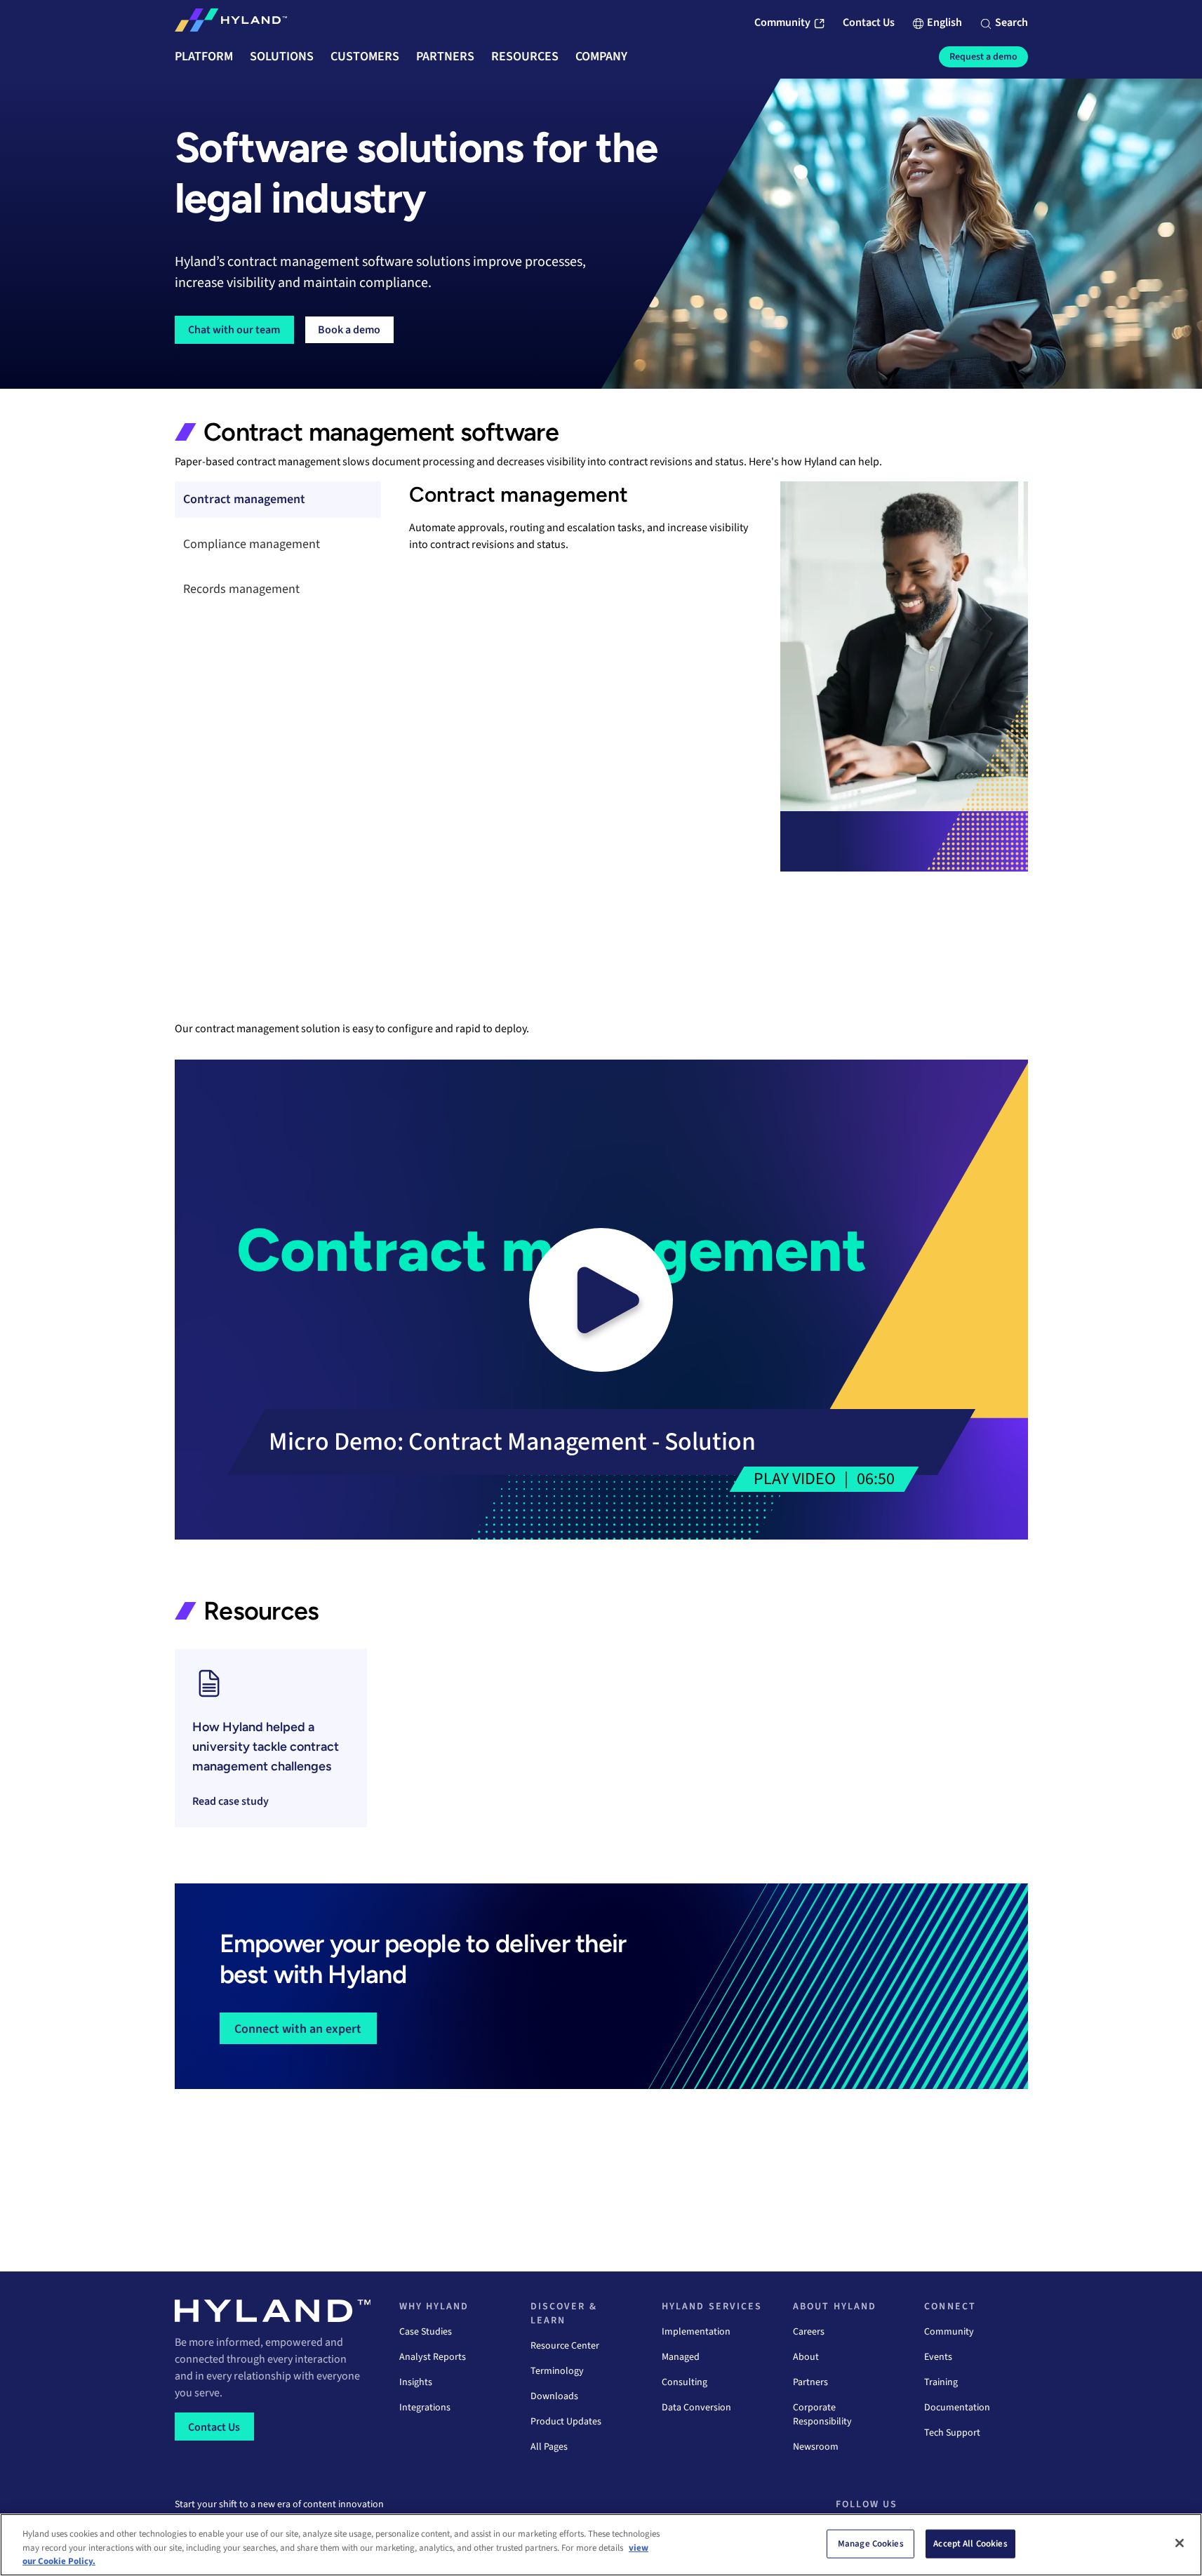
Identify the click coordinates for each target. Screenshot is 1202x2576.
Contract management (244, 499)
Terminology (557, 2371)
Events (938, 2357)
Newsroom (816, 2447)
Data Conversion (696, 2408)
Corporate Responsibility (822, 2415)
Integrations (425, 2408)
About (806, 2357)
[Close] (1180, 2543)
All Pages (549, 2447)
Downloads (554, 2396)
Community (949, 2332)
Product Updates (566, 2422)
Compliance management (252, 544)
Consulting (685, 2382)
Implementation (696, 2332)
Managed (681, 2357)
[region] (601, 2545)
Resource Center (565, 2346)
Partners (810, 2382)
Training (941, 2382)
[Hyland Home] (231, 23)
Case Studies (426, 2332)
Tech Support (952, 2433)
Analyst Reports (433, 2357)
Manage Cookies (871, 2543)
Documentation (957, 2408)
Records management (241, 589)
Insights (416, 2382)
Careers (809, 2332)
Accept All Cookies (970, 2543)
